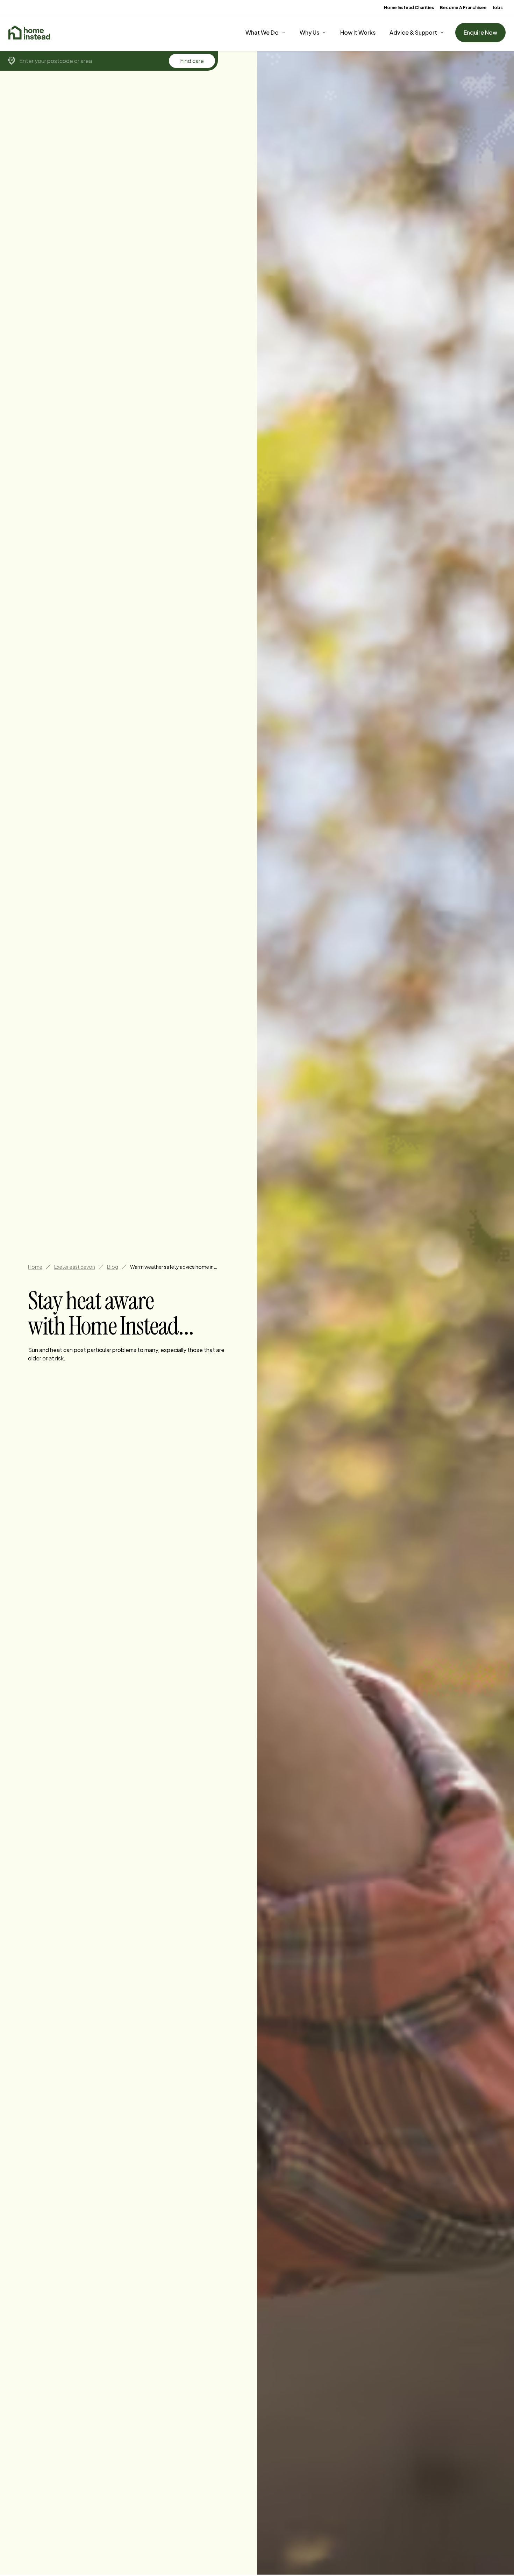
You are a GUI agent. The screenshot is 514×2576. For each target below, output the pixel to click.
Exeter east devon (75, 1267)
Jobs (498, 8)
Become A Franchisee (463, 8)
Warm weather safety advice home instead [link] (174, 1267)
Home (35, 1267)
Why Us (309, 32)
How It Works (358, 32)
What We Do (262, 32)
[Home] (30, 33)
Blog (113, 1267)
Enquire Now (480, 32)
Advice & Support (413, 32)
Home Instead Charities (409, 8)
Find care (192, 61)
